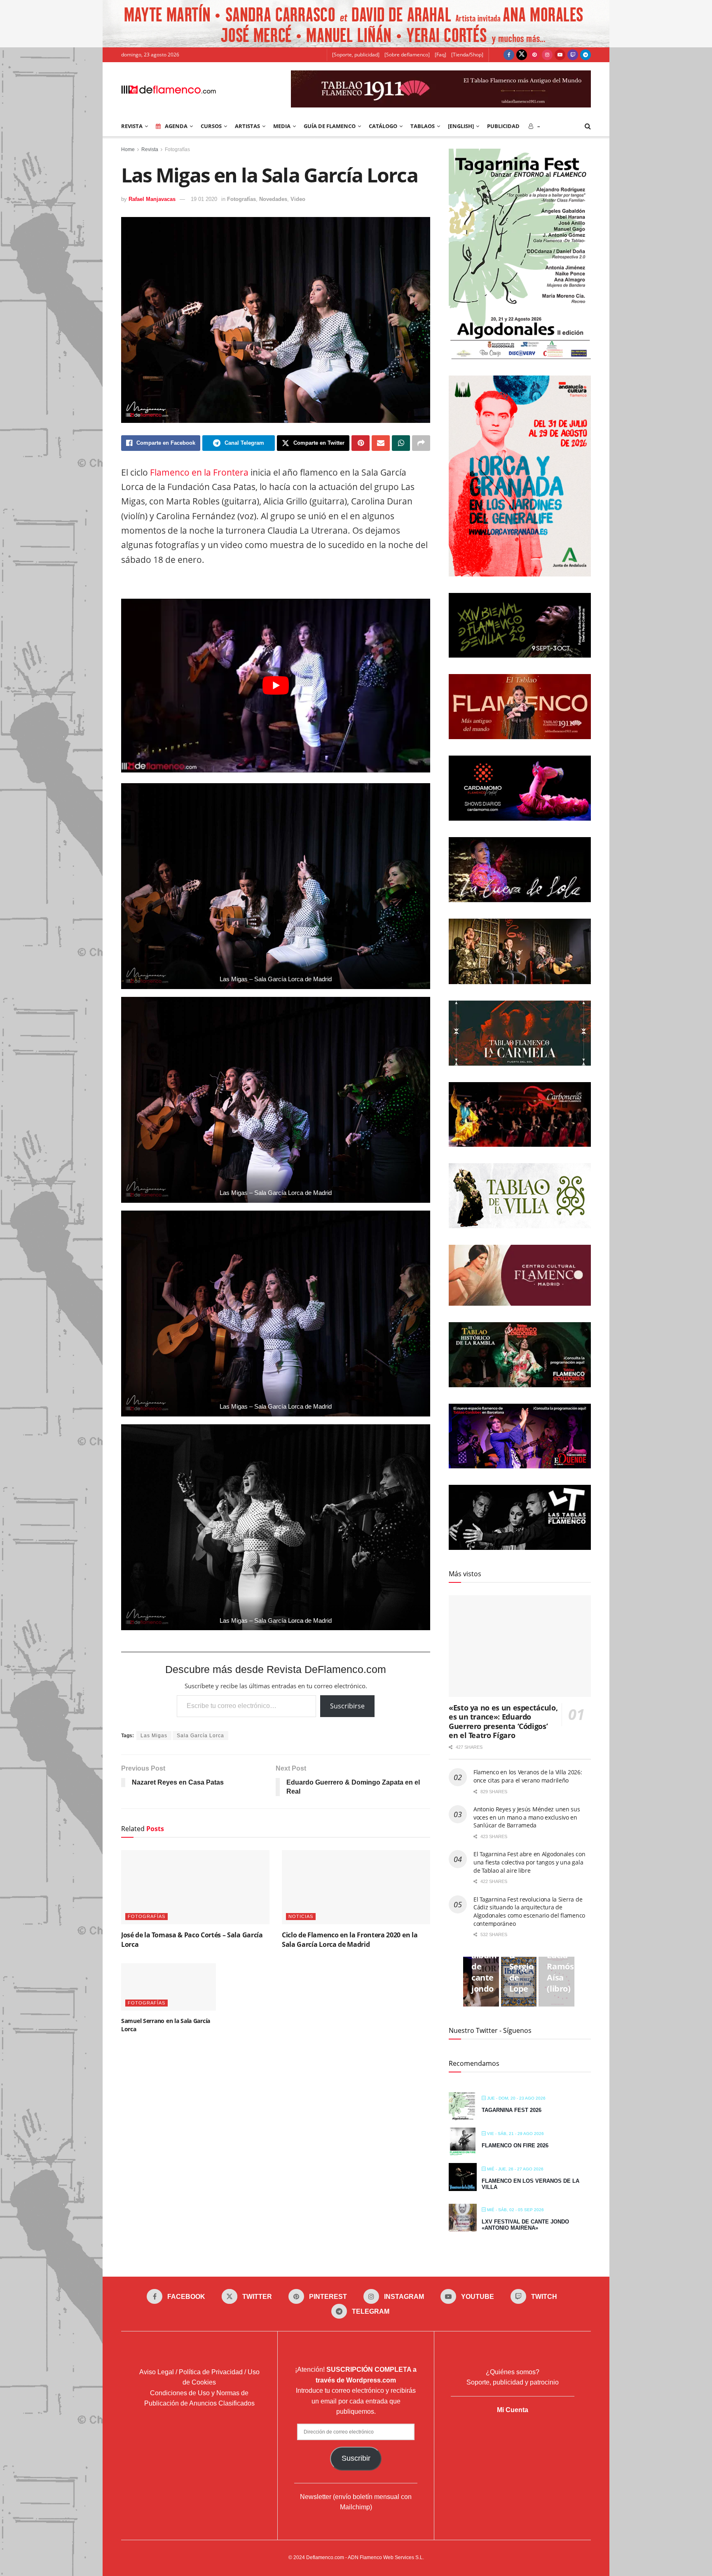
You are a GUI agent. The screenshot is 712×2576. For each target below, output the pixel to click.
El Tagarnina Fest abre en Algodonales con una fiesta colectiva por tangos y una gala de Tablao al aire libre (529, 1862)
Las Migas (154, 1736)
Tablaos (423, 126)
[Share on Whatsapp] (401, 443)
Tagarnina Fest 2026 (512, 2110)
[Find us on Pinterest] (534, 55)
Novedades (273, 199)
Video (298, 199)
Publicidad (503, 126)
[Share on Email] (381, 443)
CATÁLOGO (383, 126)
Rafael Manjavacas (152, 199)
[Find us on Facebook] (509, 55)
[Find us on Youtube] (560, 55)
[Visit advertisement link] (356, 24)
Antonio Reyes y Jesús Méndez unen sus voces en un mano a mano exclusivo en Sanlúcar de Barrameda (527, 1817)
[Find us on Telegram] (586, 55)
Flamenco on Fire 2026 (515, 2145)
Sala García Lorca (200, 1736)
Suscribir (356, 2458)
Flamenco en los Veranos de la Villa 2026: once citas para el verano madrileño (528, 1776)
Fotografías (177, 149)
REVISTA (132, 126)
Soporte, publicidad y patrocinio (513, 2382)
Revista (150, 149)
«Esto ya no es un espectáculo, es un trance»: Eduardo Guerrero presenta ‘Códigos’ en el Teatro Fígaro (503, 1722)
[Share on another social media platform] (421, 443)
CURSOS (211, 126)
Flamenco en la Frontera (199, 472)
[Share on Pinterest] (361, 443)
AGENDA (176, 126)
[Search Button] (588, 126)
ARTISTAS (247, 126)
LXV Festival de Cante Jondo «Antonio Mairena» (525, 2225)
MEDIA (282, 126)
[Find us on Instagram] (547, 55)
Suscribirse (347, 1706)
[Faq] (440, 55)
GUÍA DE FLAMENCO (330, 126)
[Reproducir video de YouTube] (276, 686)
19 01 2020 (204, 199)
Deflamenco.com (325, 2557)
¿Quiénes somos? (513, 2372)
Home (128, 149)
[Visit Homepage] (169, 89)
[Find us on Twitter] (522, 55)
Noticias (301, 1916)
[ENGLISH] (461, 126)
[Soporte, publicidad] (356, 55)
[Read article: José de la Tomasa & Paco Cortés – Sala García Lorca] (195, 1887)
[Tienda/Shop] (467, 55)
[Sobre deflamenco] (407, 55)
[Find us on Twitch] (573, 55)
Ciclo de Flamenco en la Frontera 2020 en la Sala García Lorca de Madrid (350, 1939)
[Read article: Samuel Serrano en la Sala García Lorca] (169, 1987)
